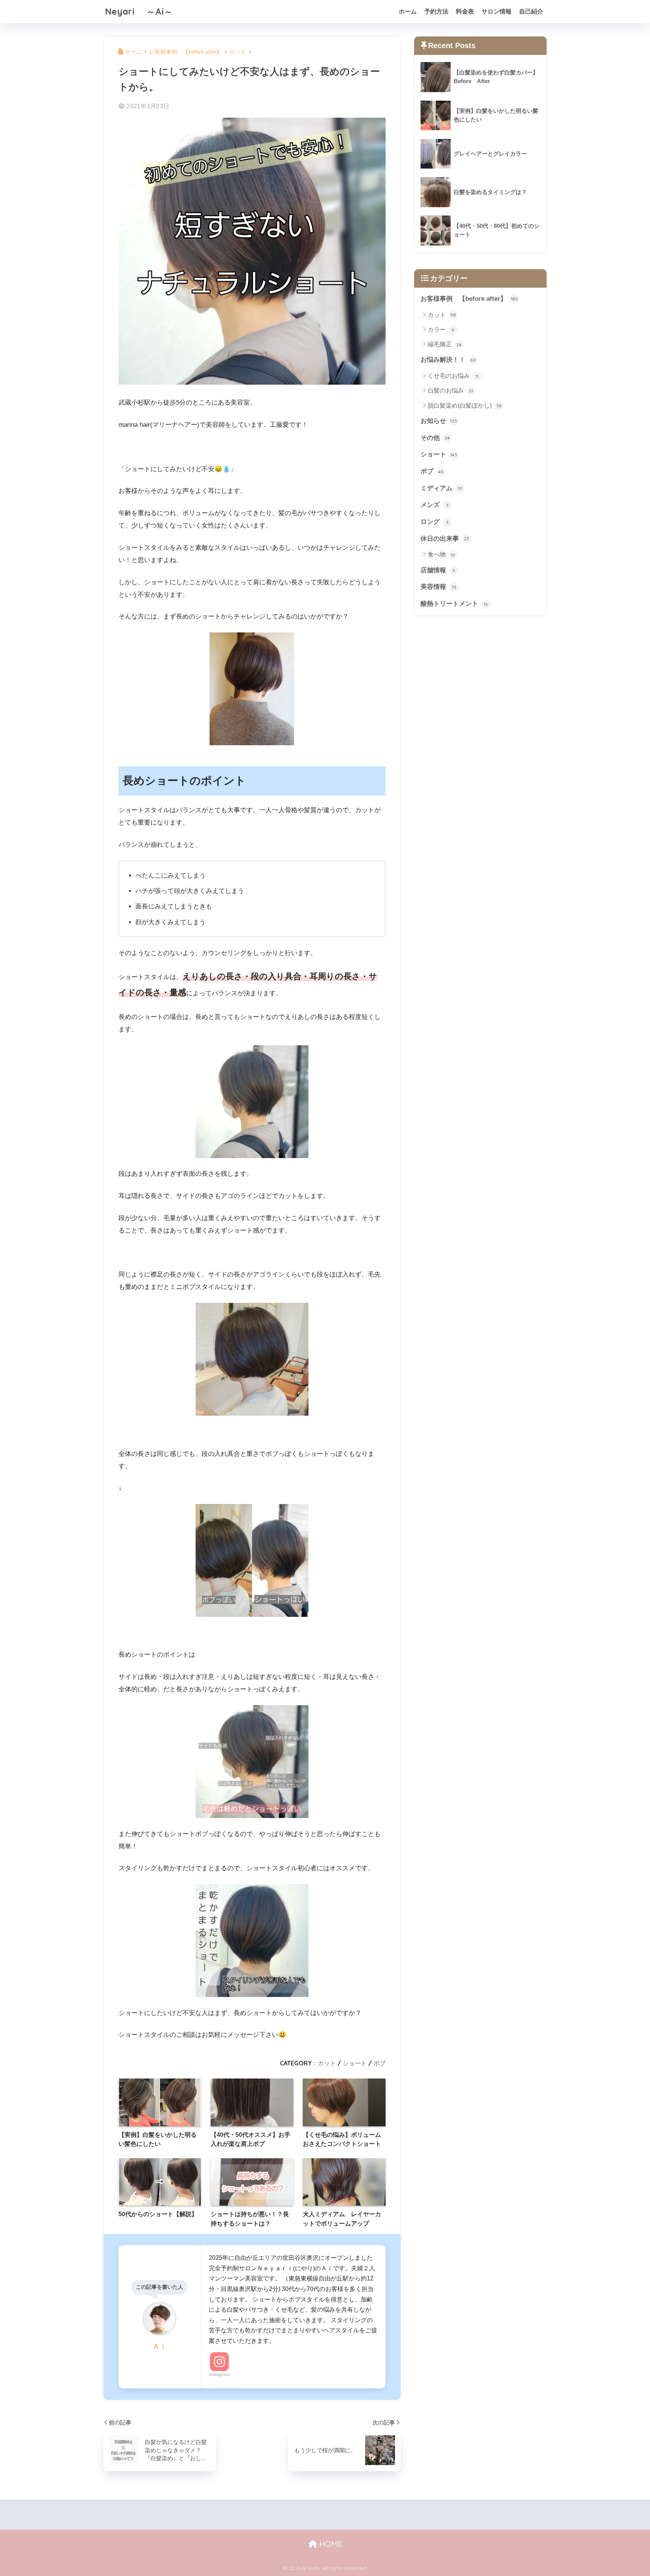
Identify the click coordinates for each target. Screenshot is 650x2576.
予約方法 (436, 11)
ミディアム (441, 488)
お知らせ (439, 421)
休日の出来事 (445, 539)
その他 (435, 438)
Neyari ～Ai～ (139, 11)
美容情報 (438, 587)
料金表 (465, 11)
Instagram (219, 2374)
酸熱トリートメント (454, 604)
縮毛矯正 (445, 344)
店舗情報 (438, 570)
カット (327, 2063)
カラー (441, 330)
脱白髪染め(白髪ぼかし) (465, 406)
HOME (330, 2544)
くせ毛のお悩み (453, 376)
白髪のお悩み (450, 390)
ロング (435, 522)
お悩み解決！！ (448, 360)
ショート (355, 2063)
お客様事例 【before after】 (469, 299)
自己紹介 (531, 11)
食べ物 (441, 554)
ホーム (408, 11)
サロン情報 (497, 11)
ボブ (380, 2063)
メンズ (435, 505)
